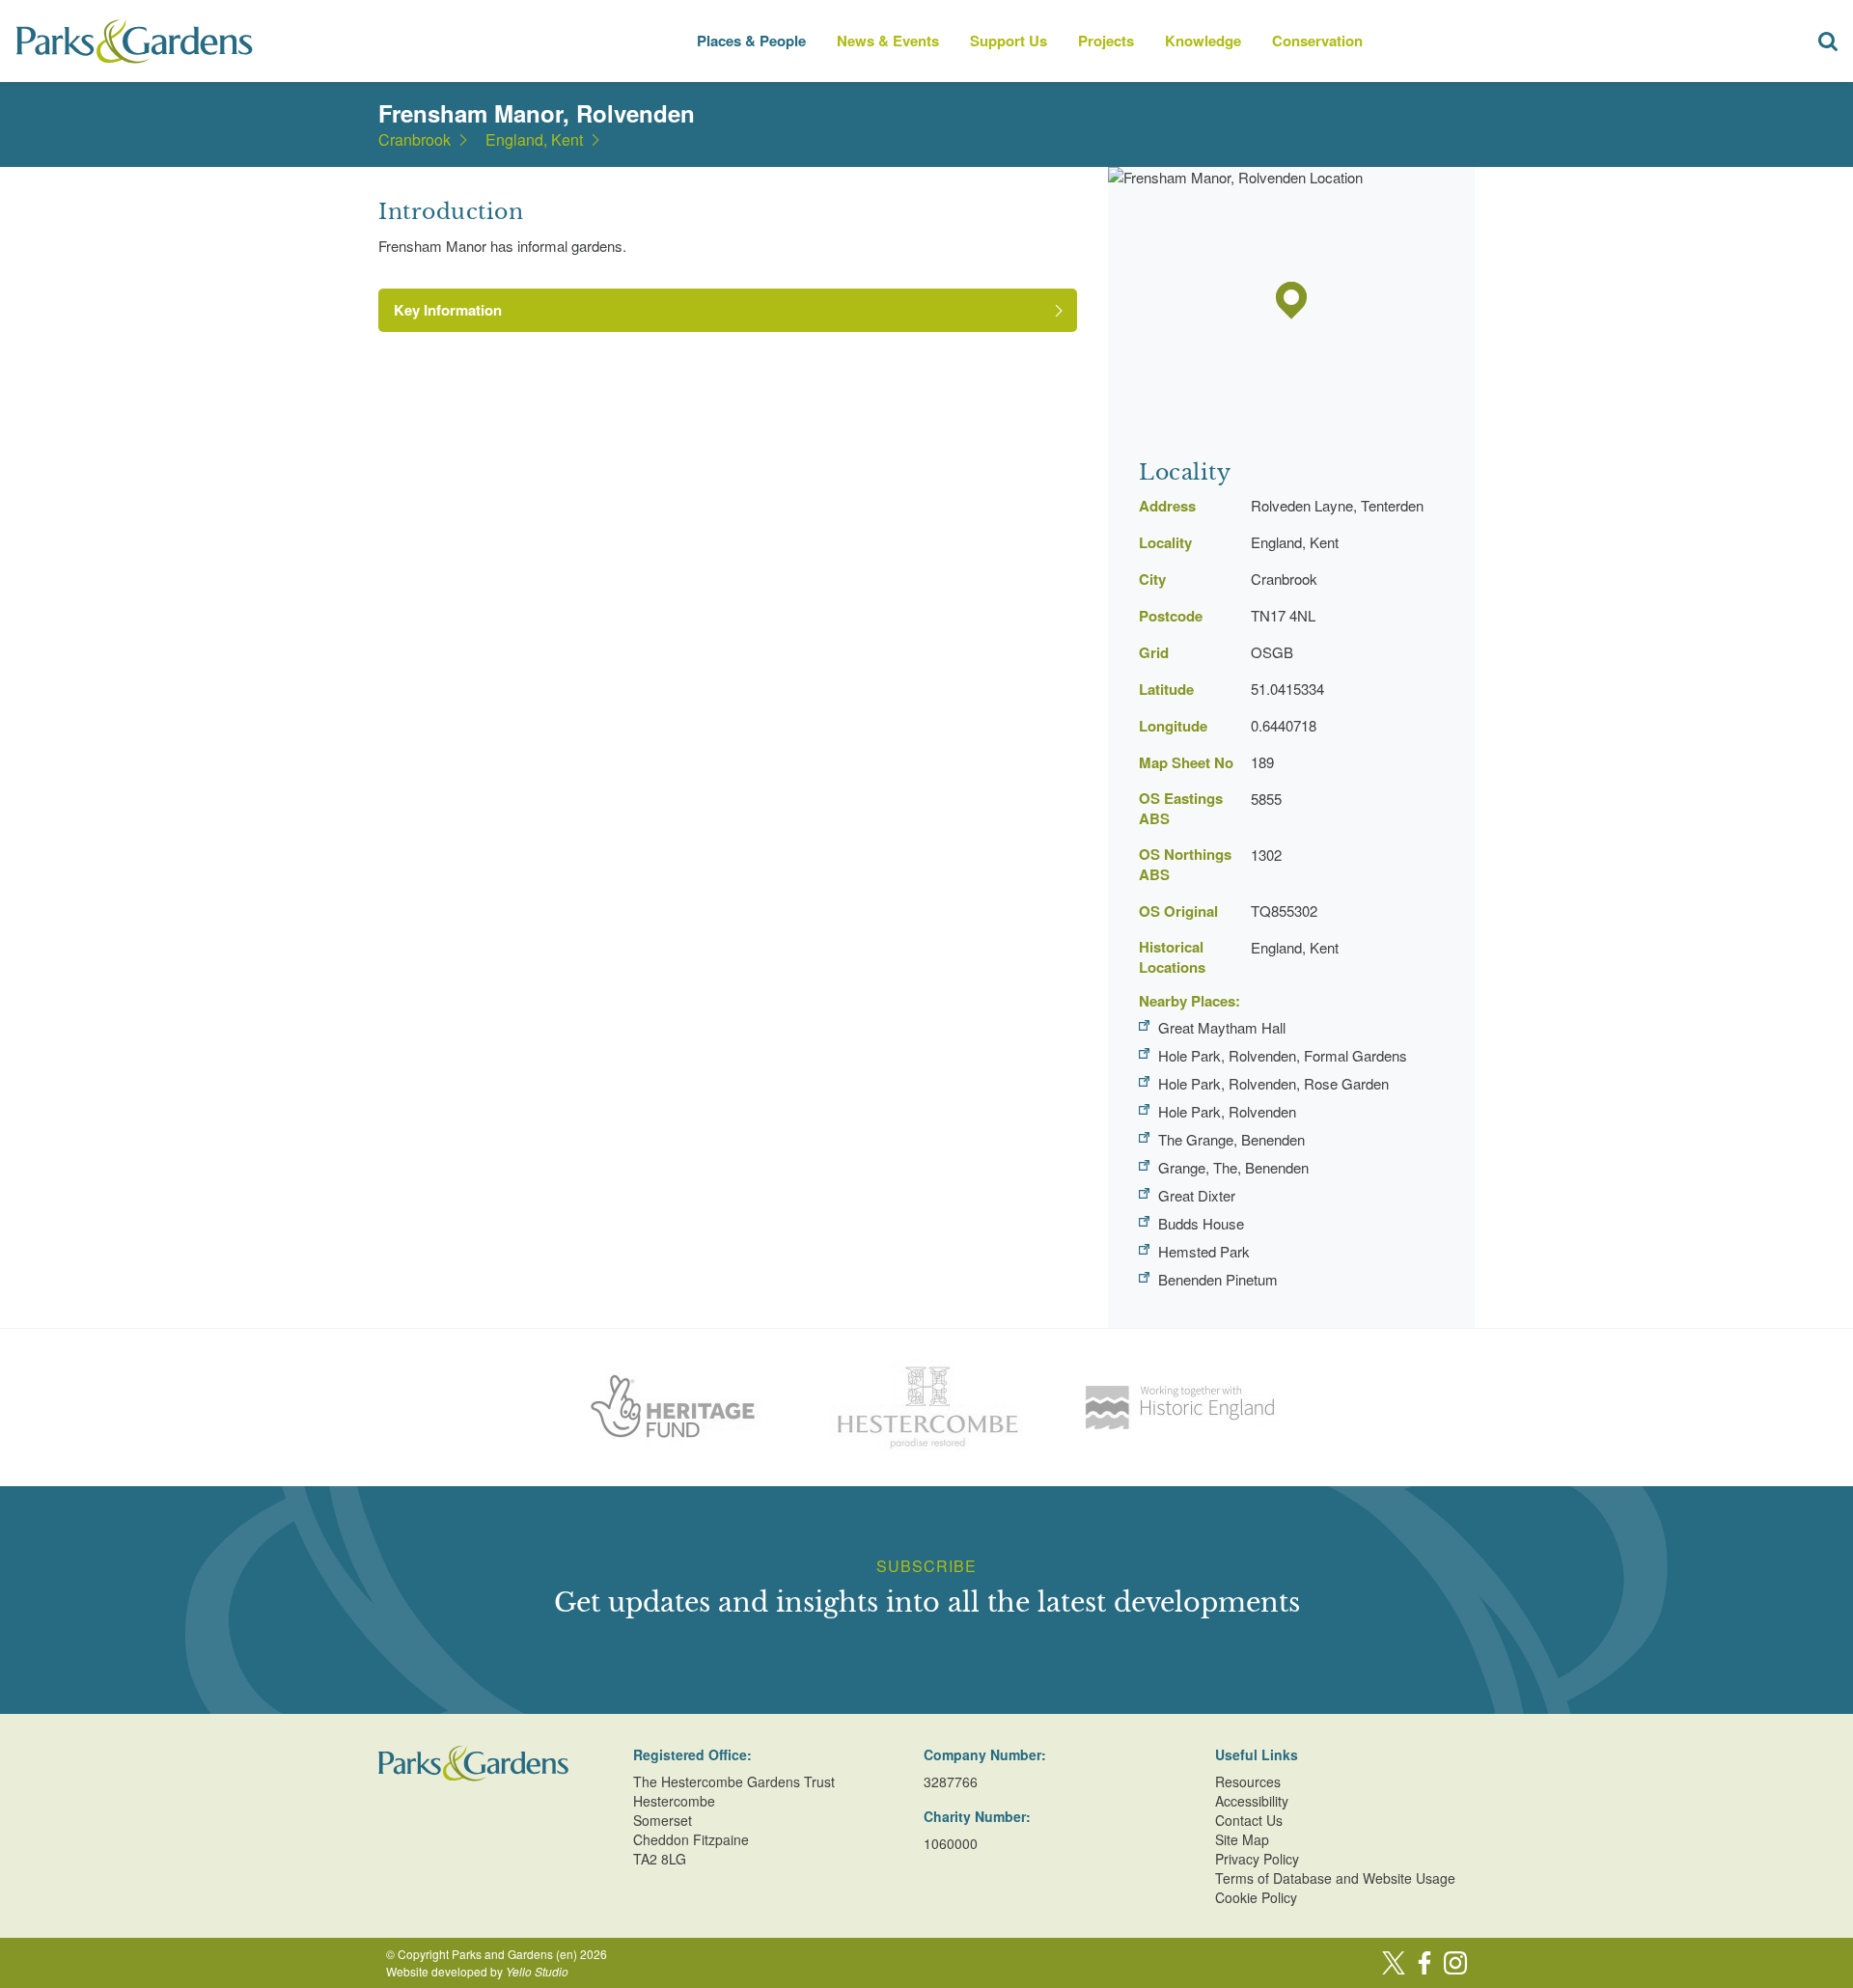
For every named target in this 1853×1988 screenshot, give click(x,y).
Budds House (1201, 1223)
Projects (1106, 41)
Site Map (1242, 1839)
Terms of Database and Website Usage (1335, 1878)
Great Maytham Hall (1222, 1027)
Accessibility (1252, 1801)
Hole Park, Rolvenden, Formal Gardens (1283, 1055)
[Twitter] (1394, 1963)
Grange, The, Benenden (1233, 1167)
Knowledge (1203, 41)
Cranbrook (415, 140)
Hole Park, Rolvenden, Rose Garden (1273, 1083)
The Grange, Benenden (1231, 1139)
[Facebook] (1424, 1963)
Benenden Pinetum (1218, 1279)
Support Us (1009, 41)
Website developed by (477, 1971)
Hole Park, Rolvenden (1227, 1111)
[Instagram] (1455, 1963)
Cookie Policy (1256, 1897)
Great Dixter (1197, 1195)
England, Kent (534, 140)
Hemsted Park (1204, 1251)
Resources (1248, 1781)
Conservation (1317, 41)
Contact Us (1249, 1820)
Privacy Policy (1257, 1859)
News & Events (888, 41)
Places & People (751, 41)
